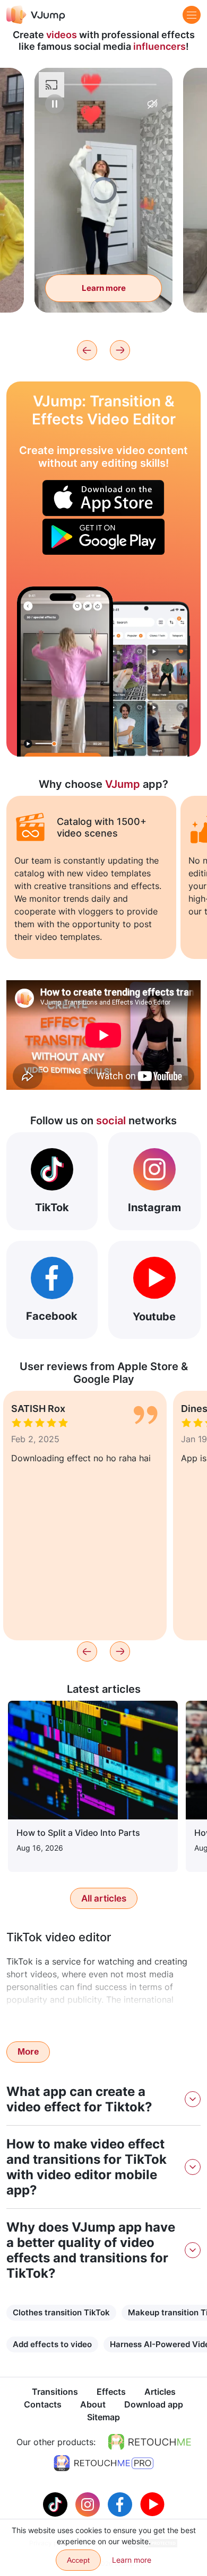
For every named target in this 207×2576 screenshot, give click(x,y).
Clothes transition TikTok (61, 2312)
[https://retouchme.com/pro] (103, 2463)
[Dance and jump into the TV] (65, 672)
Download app (154, 2404)
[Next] (120, 350)
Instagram (154, 1207)
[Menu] (192, 15)
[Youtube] (152, 2503)
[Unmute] (152, 104)
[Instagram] (89, 2503)
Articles (160, 2392)
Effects (111, 2392)
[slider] (103, 85)
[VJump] (36, 15)
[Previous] (87, 350)
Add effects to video (52, 2344)
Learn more (104, 288)
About (93, 2404)
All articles (104, 1898)
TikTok (52, 1207)
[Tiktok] (57, 2503)
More (28, 2052)
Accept (78, 2560)
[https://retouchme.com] (150, 2442)
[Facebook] (121, 2503)
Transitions (55, 2392)
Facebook (52, 1316)
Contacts (43, 2404)
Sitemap (103, 2417)
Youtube (154, 1317)
